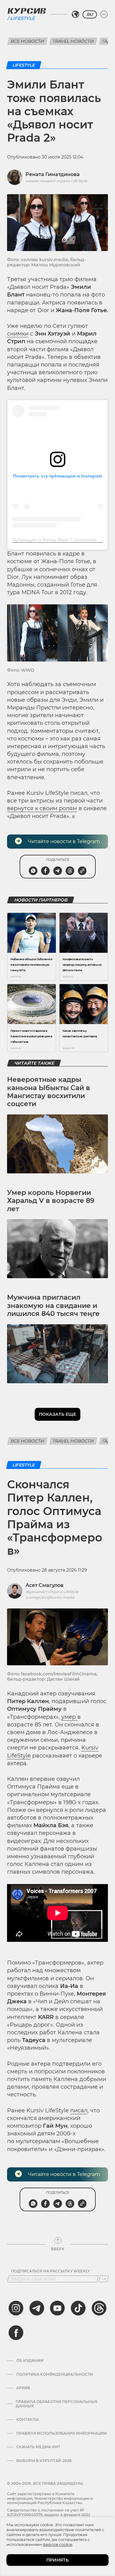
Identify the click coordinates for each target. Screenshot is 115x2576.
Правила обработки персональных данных (56, 2404)
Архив (23, 2388)
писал (79, 2111)
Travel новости (73, 41)
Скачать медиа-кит (38, 2447)
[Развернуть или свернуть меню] (104, 14)
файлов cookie (57, 2544)
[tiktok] (78, 2308)
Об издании (30, 2361)
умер (69, 1717)
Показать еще (57, 1414)
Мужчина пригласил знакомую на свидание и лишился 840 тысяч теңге (53, 1306)
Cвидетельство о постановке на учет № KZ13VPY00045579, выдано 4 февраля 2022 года (49, 2515)
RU (90, 14)
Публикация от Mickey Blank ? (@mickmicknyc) (59, 540)
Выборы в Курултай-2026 (44, 2461)
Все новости (27, 41)
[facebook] (16, 2333)
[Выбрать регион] (75, 14)
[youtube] (57, 2308)
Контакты (27, 2420)
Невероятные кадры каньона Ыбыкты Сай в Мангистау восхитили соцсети (49, 1092)
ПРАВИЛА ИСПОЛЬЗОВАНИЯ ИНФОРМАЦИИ (61, 2433)
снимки (18, 334)
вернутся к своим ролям (42, 808)
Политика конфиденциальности (55, 2374)
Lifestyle (23, 18)
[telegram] (37, 2308)
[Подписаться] (104, 2279)
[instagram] (16, 2308)
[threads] (99, 2308)
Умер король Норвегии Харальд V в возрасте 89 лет (51, 1201)
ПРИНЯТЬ (57, 2560)
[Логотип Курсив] (27, 11)
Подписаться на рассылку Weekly (50, 2271)
